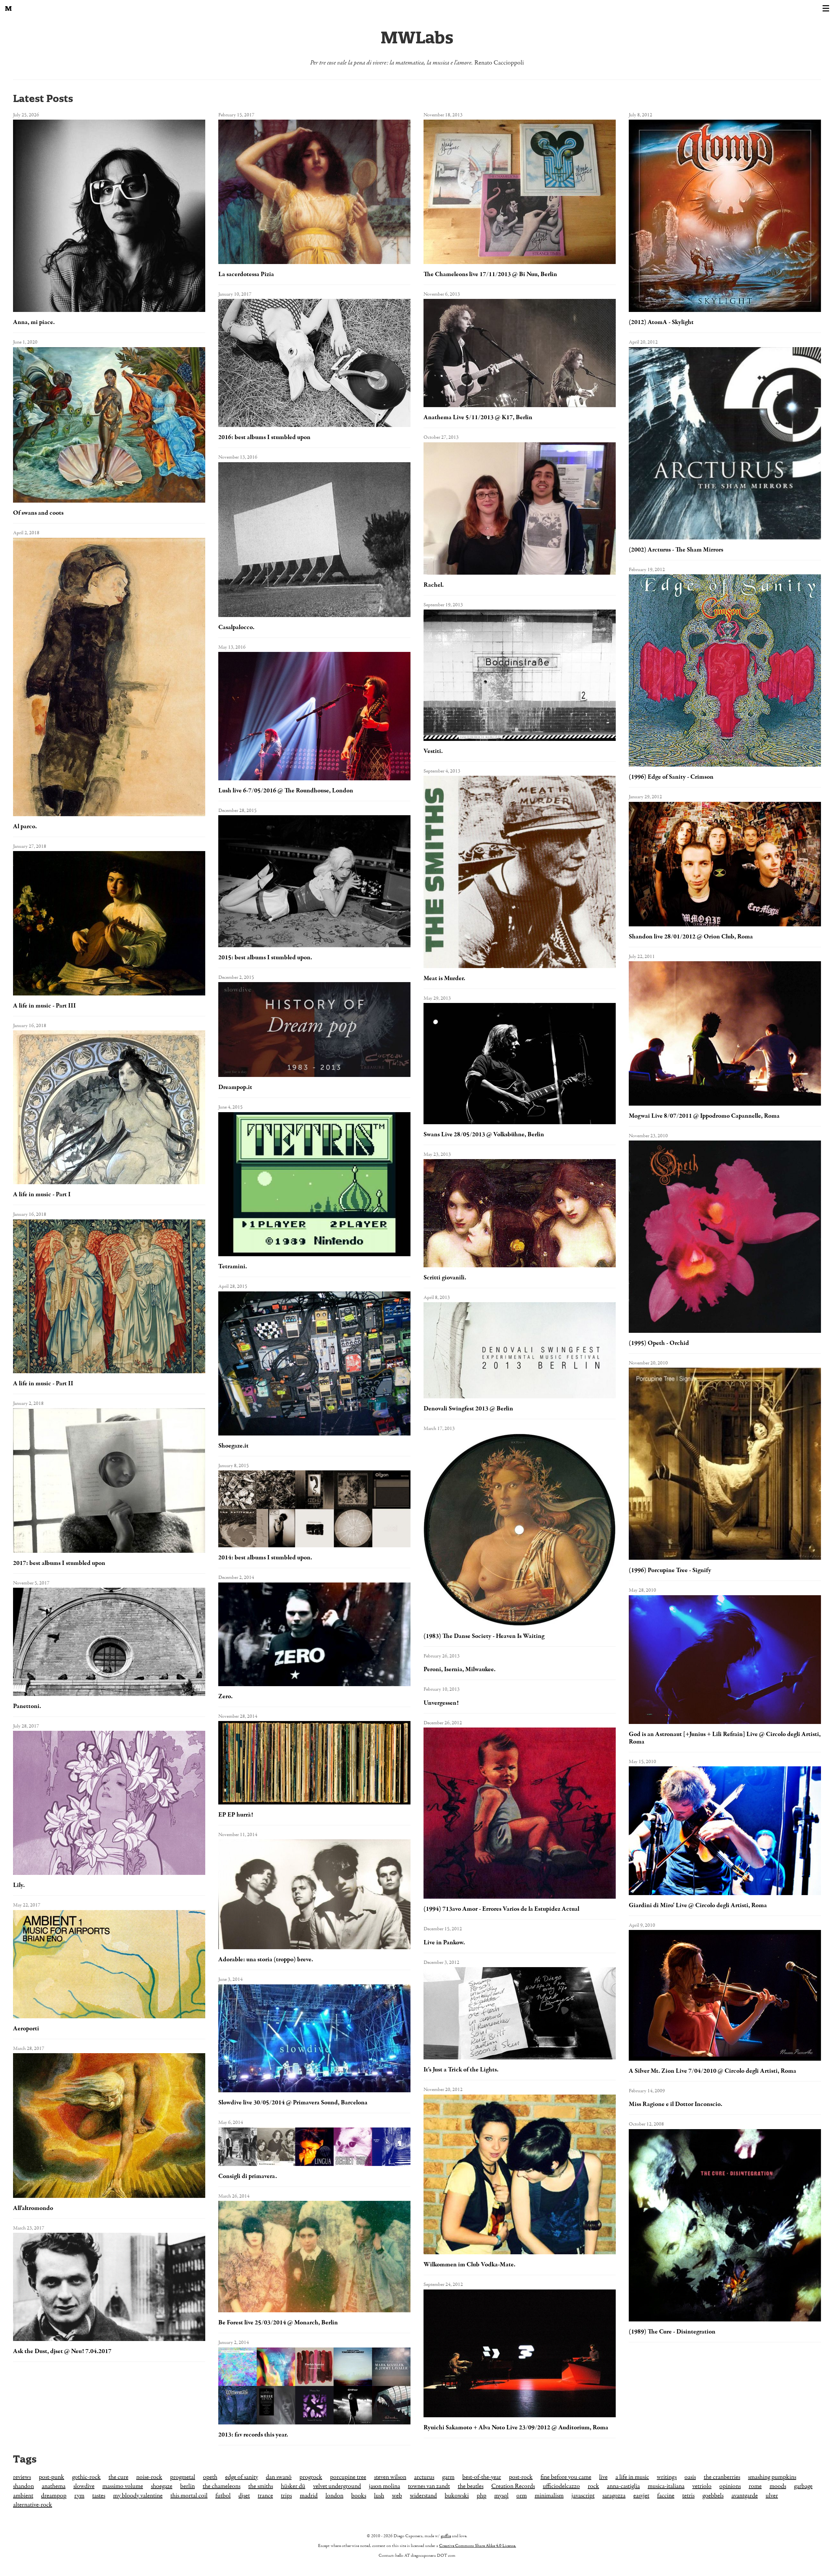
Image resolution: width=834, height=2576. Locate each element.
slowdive (84, 2486)
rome (755, 2486)
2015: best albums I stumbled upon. (265, 957)
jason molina (384, 2486)
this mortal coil (189, 2496)
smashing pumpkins (772, 2477)
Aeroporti (26, 2029)
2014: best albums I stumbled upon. (265, 1558)
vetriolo (702, 2486)
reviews (22, 2477)
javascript (583, 2496)
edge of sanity (242, 2477)
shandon (23, 2486)
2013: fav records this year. (253, 2435)
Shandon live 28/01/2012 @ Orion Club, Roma (691, 937)
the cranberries (722, 2477)
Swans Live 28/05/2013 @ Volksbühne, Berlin (484, 1134)
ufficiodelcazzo (561, 2486)
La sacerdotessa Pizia (246, 274)
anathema (54, 2486)
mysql (501, 2496)
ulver (772, 2496)
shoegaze (162, 2486)
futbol (223, 2496)
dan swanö (279, 2477)
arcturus (424, 2477)
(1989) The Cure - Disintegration (672, 2332)
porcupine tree (348, 2477)
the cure (118, 2477)
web (397, 2496)
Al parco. (25, 826)
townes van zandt (429, 2486)
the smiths (261, 2486)
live (603, 2477)
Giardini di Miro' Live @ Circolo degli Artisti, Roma (698, 1905)
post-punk (51, 2477)
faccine (666, 2496)
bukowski (457, 2496)
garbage (803, 2486)
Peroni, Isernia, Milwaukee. (460, 1669)
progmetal (183, 2477)
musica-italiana (666, 2486)
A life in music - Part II (43, 1384)
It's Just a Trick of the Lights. (461, 2070)
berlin (187, 2486)
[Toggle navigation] (826, 8)
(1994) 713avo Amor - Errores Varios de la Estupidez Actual (501, 1909)
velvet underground (337, 2486)
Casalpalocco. (236, 627)
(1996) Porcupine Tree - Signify (670, 1570)
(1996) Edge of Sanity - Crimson (671, 777)
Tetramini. (233, 1266)
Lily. (19, 1885)
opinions (730, 2486)
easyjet (641, 2496)
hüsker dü (293, 2486)
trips (286, 2496)
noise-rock (149, 2477)
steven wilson (390, 2477)
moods (778, 2486)
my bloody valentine (138, 2496)
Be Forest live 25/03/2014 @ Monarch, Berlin (278, 2323)
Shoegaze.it (233, 1446)
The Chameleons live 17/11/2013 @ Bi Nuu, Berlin (490, 274)
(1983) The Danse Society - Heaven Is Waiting (484, 1636)
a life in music (632, 2477)
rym (79, 2496)
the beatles (471, 2486)
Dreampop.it (235, 1087)
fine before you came (566, 2477)
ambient (23, 2496)
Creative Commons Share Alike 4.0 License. (478, 2546)
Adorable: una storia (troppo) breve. (266, 1959)
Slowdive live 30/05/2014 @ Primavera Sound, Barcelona (293, 2103)
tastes (99, 2496)
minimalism (549, 2496)
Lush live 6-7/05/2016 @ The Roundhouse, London (286, 791)
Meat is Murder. (444, 978)
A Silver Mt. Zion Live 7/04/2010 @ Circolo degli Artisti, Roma (712, 2071)
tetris (688, 2496)
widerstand (423, 2496)
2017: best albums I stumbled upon (59, 1563)
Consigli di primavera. (248, 2176)
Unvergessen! (441, 1703)
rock (593, 2486)
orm (522, 2496)
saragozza (614, 2496)
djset (244, 2496)
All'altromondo (33, 2208)
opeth (210, 2477)
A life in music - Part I (42, 1194)
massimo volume (123, 2486)
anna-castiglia (623, 2486)
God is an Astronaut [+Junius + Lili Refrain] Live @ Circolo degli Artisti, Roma (725, 1738)
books (359, 2496)
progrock (311, 2477)
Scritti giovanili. (445, 1278)
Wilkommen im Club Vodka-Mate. (469, 2265)
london (334, 2496)
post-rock (521, 2477)
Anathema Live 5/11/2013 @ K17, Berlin (478, 417)
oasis (690, 2477)
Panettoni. (27, 1706)
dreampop (54, 2496)
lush (379, 2496)
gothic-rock (86, 2477)
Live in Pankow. (444, 1943)
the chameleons (222, 2486)
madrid (309, 2496)
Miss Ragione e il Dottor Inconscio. (676, 2104)
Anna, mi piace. (34, 322)
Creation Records (513, 2486)
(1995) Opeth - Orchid (659, 1343)
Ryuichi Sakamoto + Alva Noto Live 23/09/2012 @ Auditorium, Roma (516, 2428)
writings (667, 2477)
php (482, 2496)
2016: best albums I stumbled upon (264, 437)
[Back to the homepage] (8, 8)
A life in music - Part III (44, 1006)
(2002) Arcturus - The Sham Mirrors (676, 550)
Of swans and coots (38, 513)
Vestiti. (433, 751)
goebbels (713, 2496)
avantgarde (745, 2496)
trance (265, 2496)
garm (448, 2477)
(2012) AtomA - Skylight (661, 322)
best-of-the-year (482, 2477)
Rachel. (434, 585)
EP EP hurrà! (236, 1815)
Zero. (225, 1696)
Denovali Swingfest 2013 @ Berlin (468, 1409)
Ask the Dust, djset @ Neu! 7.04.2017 (62, 2351)
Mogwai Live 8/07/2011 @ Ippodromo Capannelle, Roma (704, 1116)
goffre (446, 2536)
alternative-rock (33, 2505)
